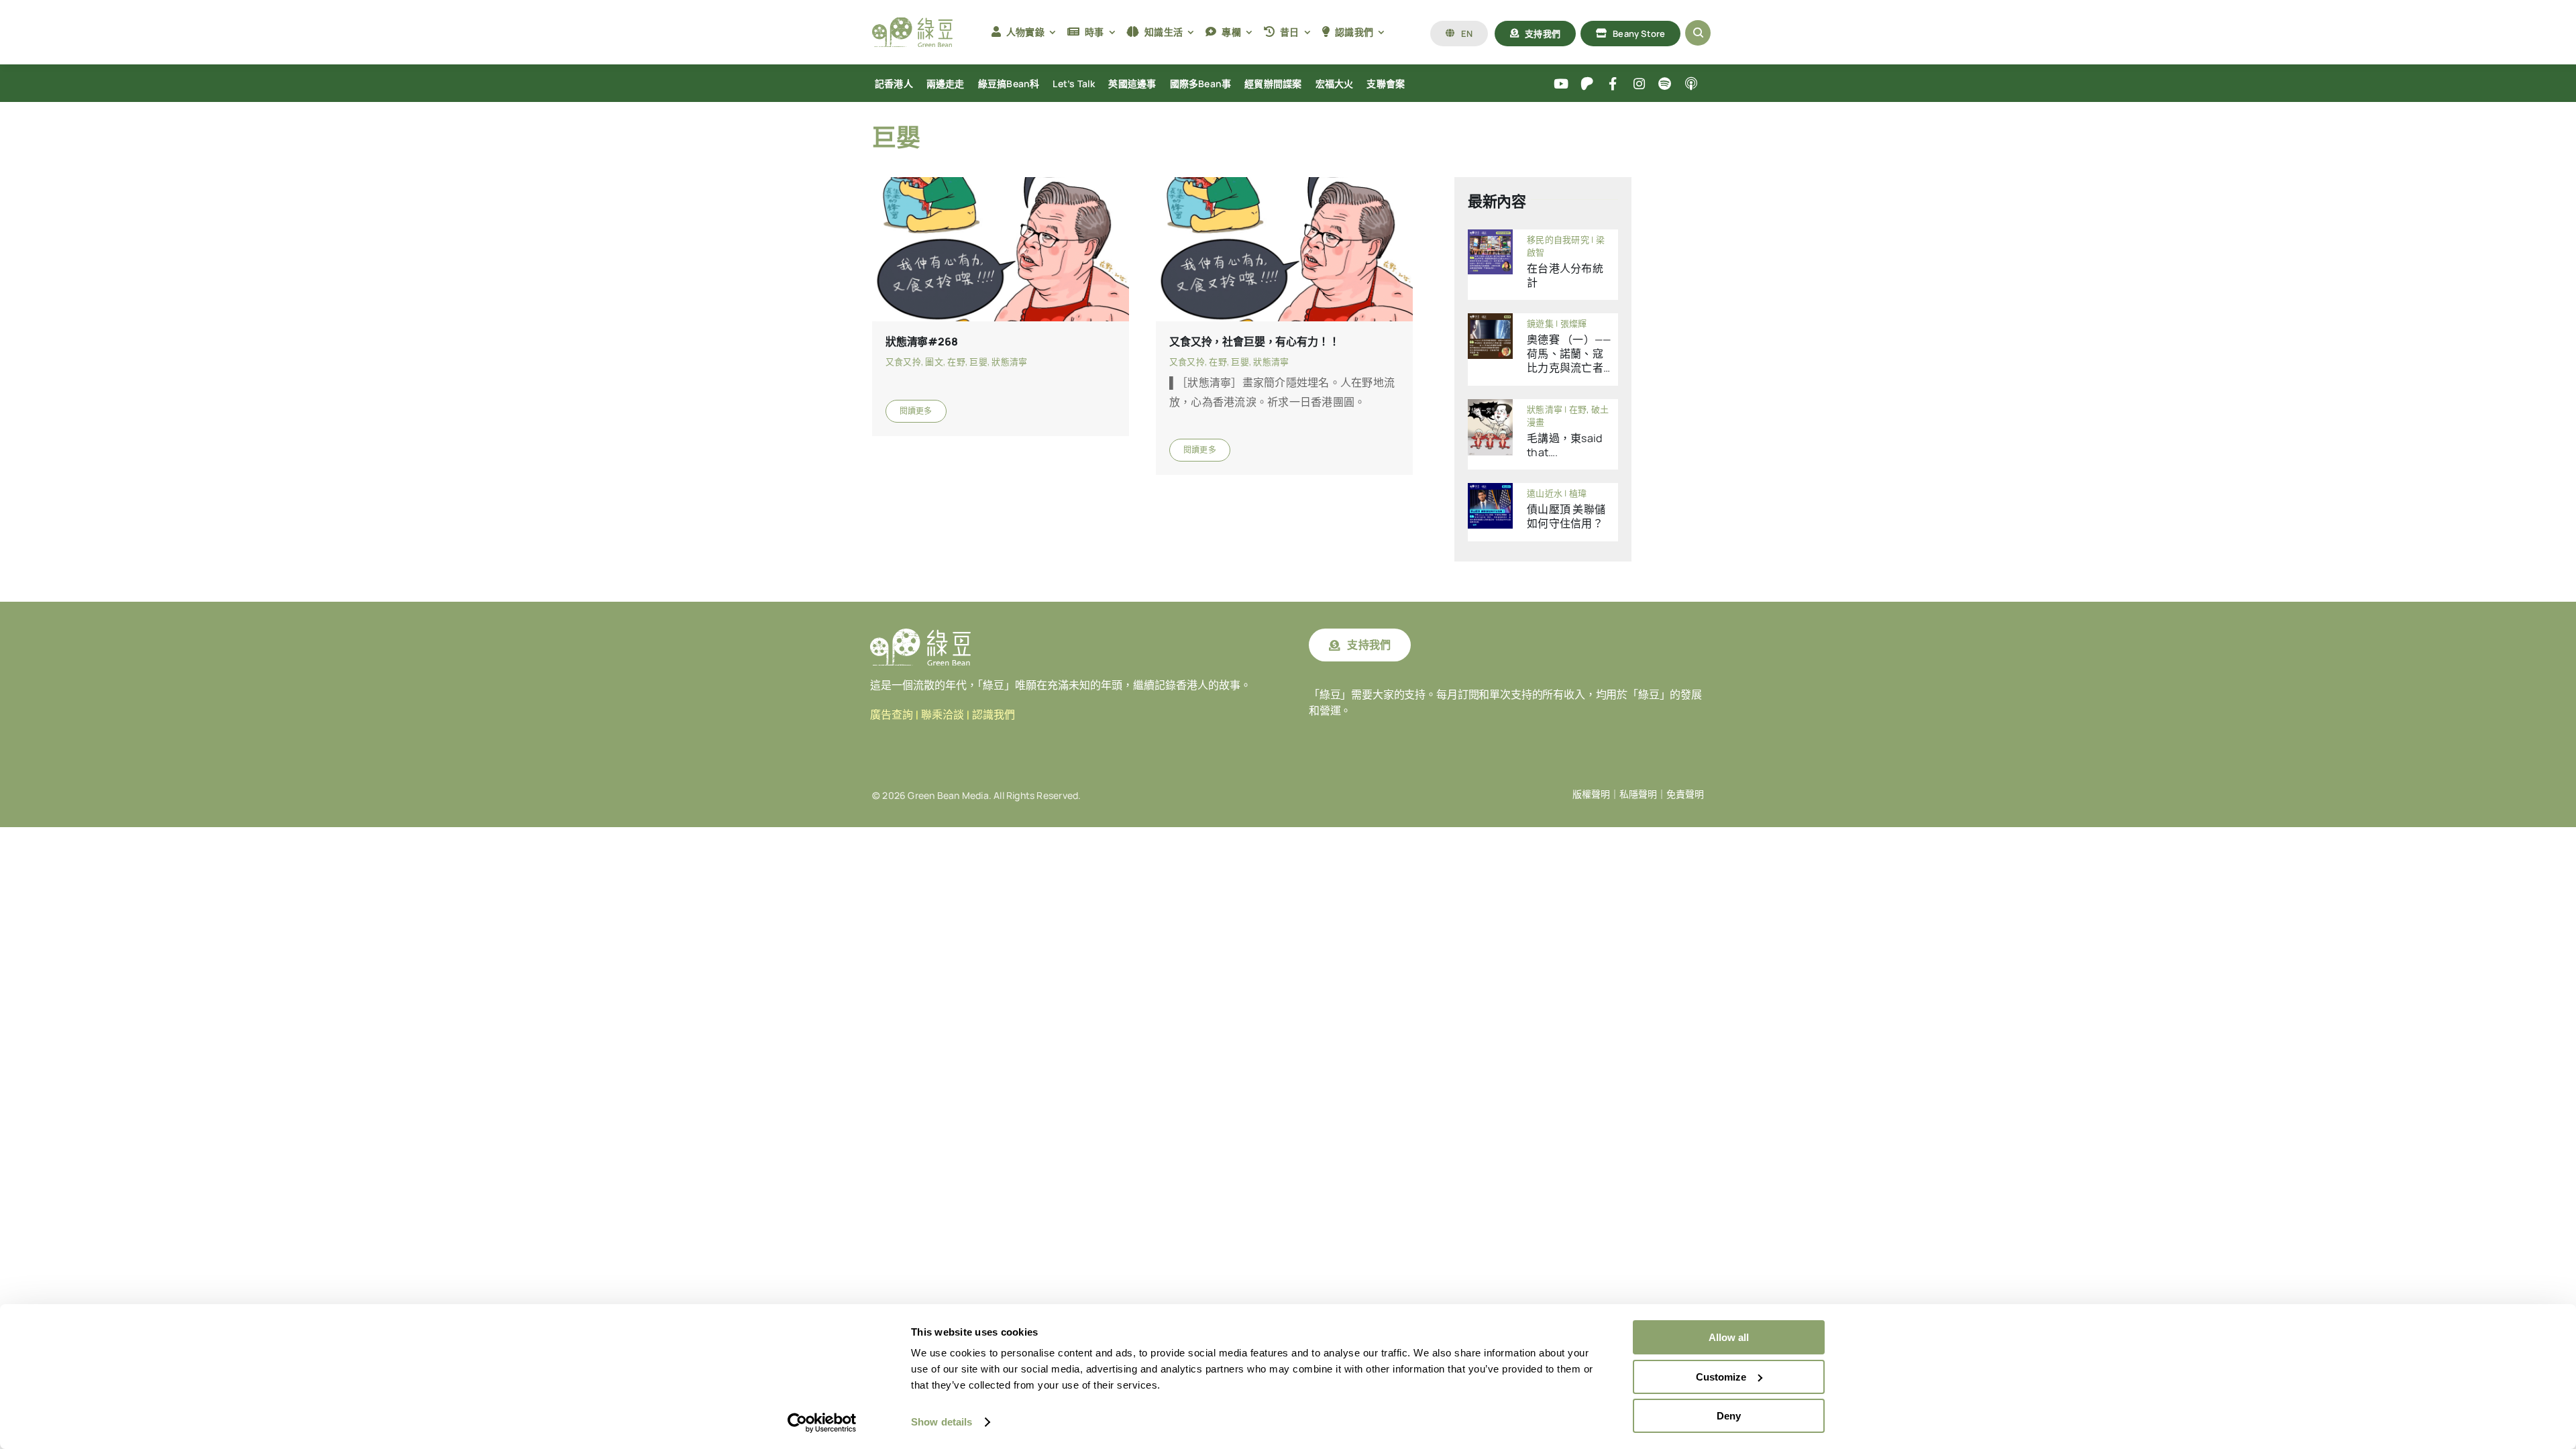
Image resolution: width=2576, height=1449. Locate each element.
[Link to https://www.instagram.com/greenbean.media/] (1639, 84)
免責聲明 (1685, 794)
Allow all (1729, 1337)
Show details (942, 1422)
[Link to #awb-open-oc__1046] (1698, 33)
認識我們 (994, 715)
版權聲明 (1591, 794)
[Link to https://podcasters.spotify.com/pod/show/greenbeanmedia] (1665, 84)
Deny (1729, 1416)
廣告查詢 (892, 715)
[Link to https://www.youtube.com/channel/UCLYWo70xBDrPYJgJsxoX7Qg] (1561, 84)
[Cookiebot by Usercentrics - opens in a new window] (822, 1423)
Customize (1721, 1377)
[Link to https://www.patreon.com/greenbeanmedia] (1587, 84)
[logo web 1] (912, 23)
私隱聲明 (1638, 794)
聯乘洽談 (943, 715)
